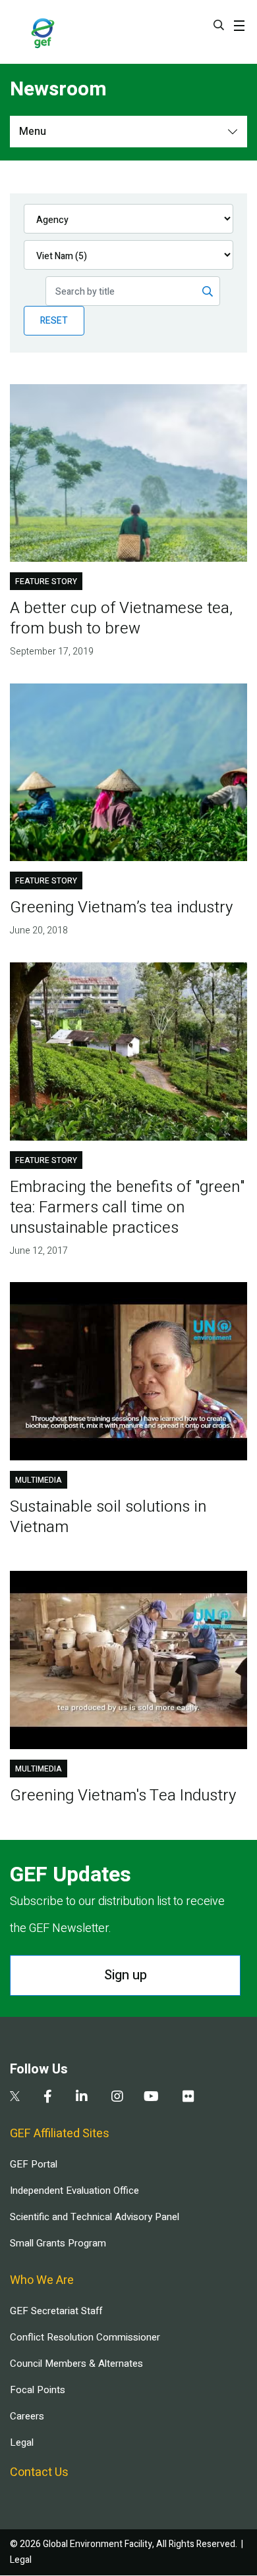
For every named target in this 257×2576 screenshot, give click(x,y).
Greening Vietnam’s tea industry (121, 907)
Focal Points (38, 2390)
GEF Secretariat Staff (56, 2311)
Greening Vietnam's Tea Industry (123, 1796)
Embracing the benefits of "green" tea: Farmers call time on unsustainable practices (127, 1207)
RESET (54, 321)
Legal (22, 2442)
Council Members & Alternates (76, 2364)
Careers (27, 2416)
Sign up (126, 1975)
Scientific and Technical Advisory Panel (95, 2217)
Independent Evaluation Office (74, 2191)
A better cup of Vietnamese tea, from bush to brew (121, 618)
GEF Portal (34, 2164)
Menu (33, 132)
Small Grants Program (58, 2243)
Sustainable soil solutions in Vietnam (108, 1517)
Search (219, 25)
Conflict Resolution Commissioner (85, 2337)
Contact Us (39, 2472)
